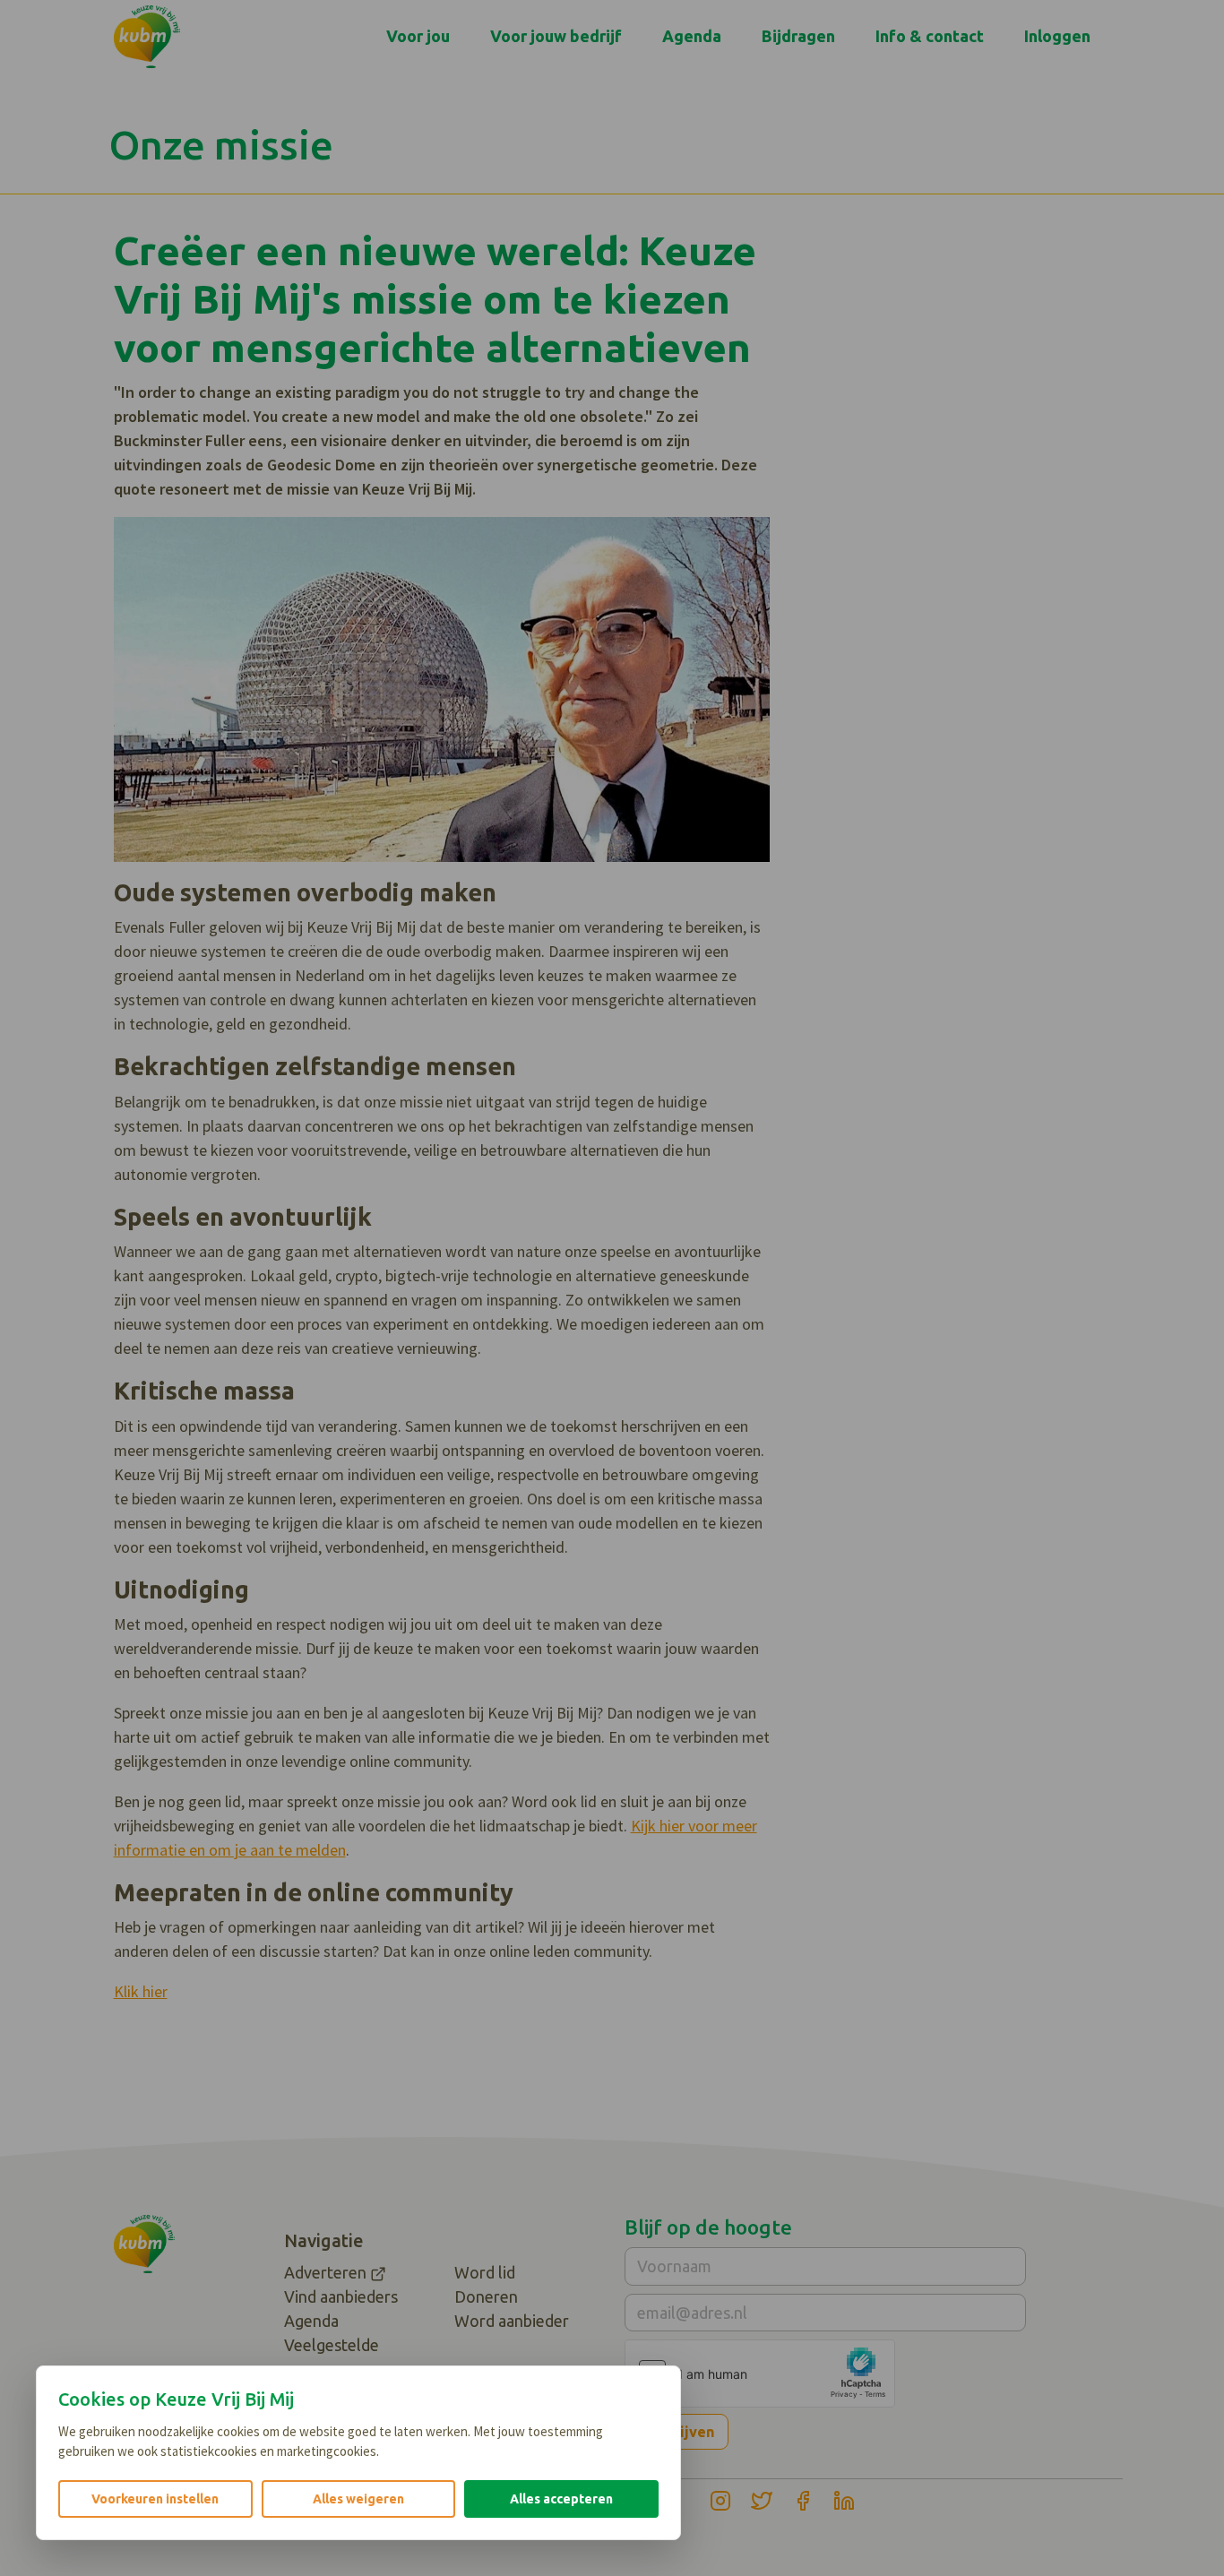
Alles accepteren (561, 2499)
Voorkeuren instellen (155, 2499)
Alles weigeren (358, 2499)
